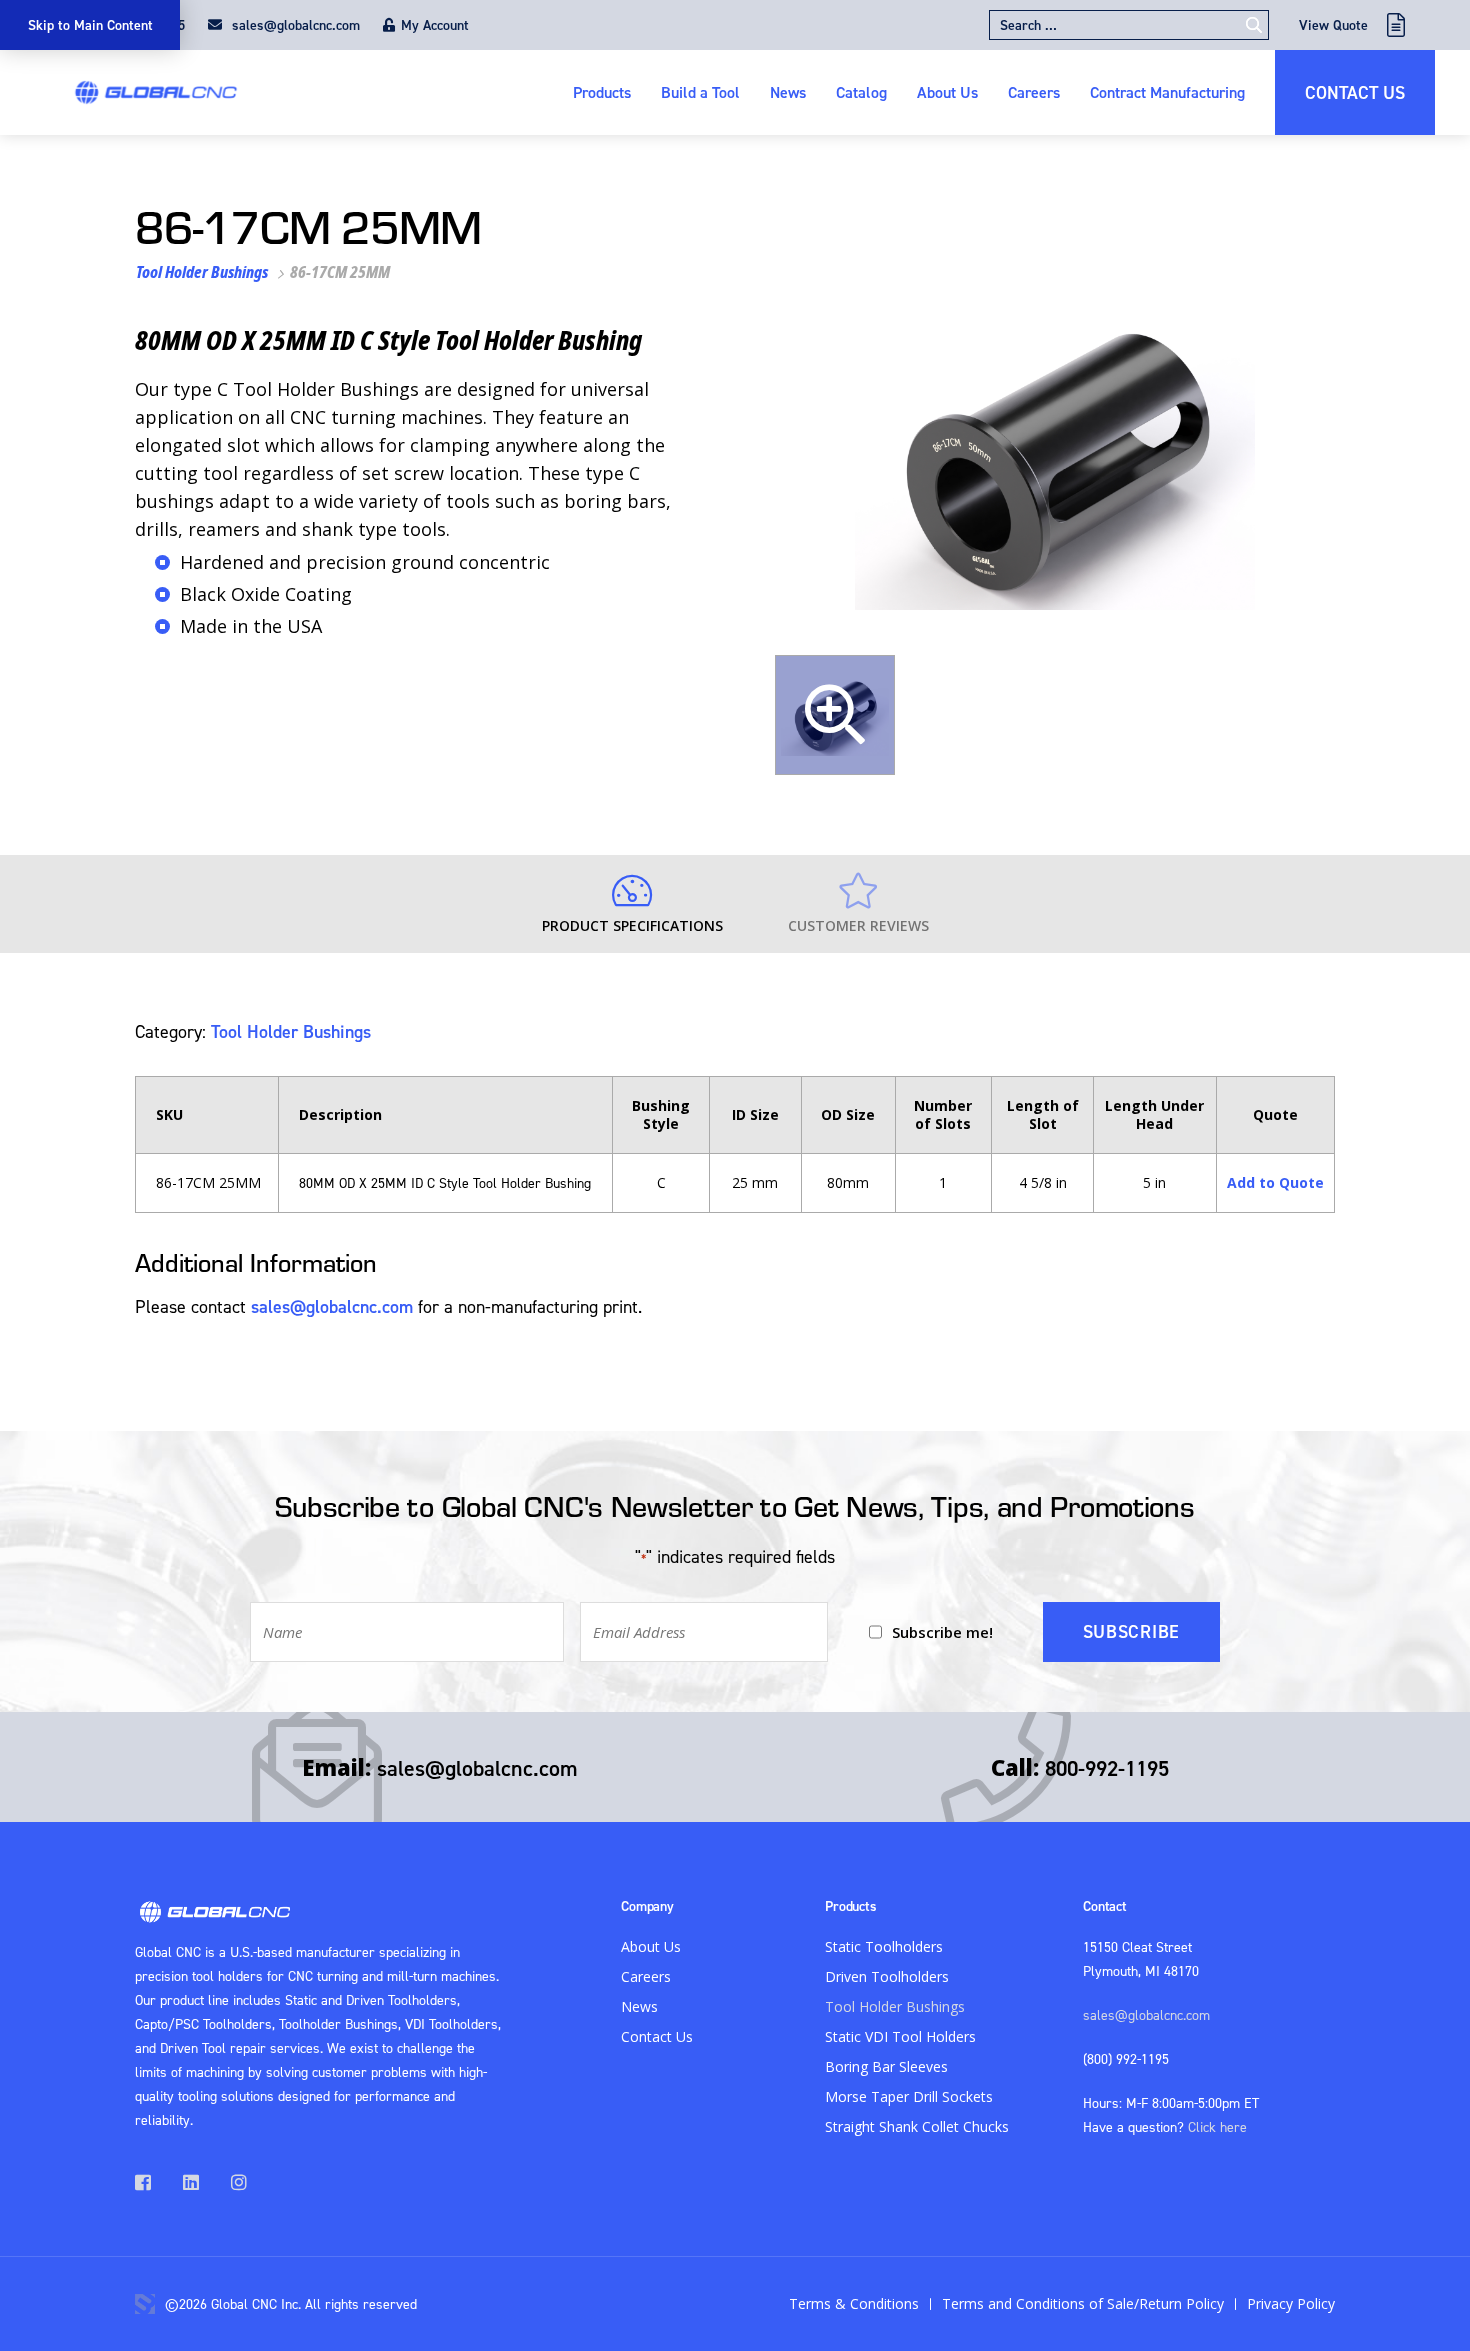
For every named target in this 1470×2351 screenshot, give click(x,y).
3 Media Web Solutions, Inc (145, 2304)
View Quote (1333, 25)
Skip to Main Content (90, 25)
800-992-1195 (1107, 1768)
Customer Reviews (858, 925)
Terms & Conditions (854, 2303)
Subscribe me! (942, 1632)
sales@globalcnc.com (294, 25)
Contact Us (1355, 92)
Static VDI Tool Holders (900, 2036)
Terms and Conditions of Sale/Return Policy (1083, 2303)
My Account (435, 25)
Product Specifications (632, 925)
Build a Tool (700, 92)
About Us (947, 92)
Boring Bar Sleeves (886, 2066)
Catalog (861, 92)
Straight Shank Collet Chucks (917, 2126)
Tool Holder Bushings (202, 272)
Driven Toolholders (887, 1976)
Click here (1217, 2126)
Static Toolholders (884, 1946)
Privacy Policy (1291, 2303)
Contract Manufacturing (1167, 92)
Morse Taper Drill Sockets (909, 2096)
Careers (1034, 92)
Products (602, 92)
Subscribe (1131, 1631)
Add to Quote (1275, 1182)
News (788, 92)
